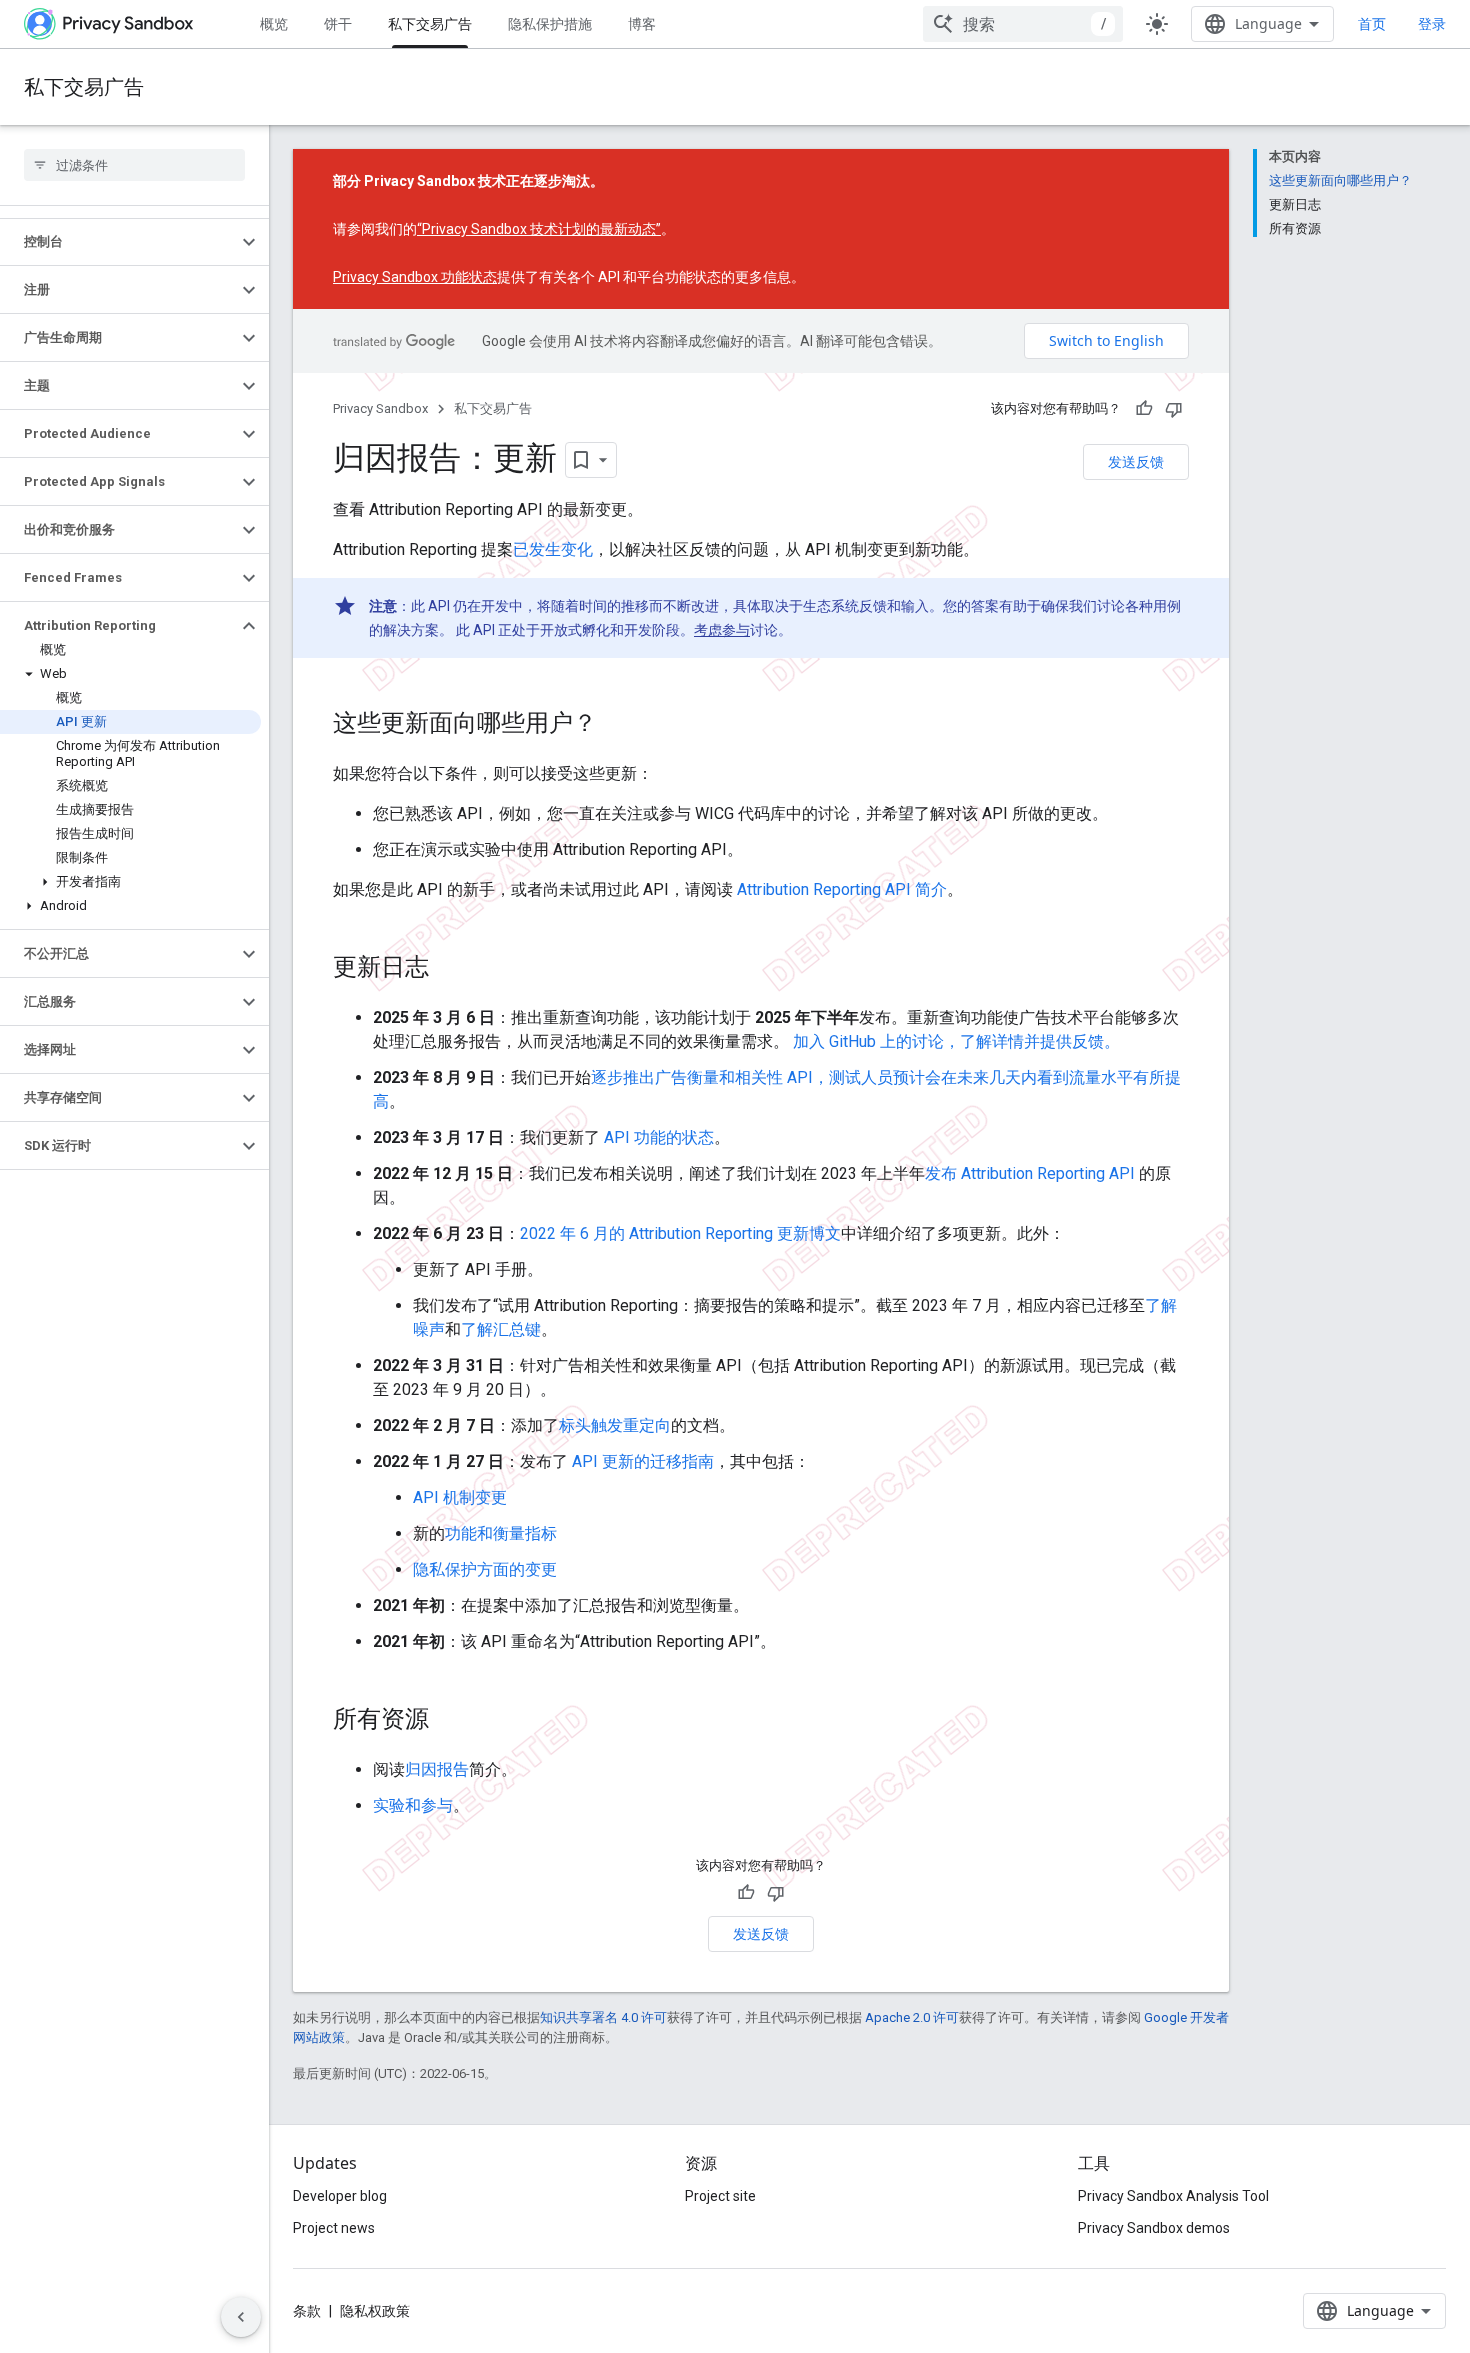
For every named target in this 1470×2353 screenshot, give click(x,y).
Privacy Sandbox (380, 408)
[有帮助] (1144, 409)
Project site (720, 2196)
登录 (1432, 24)
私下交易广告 (430, 23)
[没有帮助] (1174, 409)
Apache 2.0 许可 (912, 2017)
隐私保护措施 (550, 23)
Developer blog (340, 2196)
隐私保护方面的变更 (485, 1569)
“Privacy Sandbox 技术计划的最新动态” (539, 229)
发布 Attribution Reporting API (1030, 1173)
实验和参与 (413, 1805)
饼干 (338, 23)
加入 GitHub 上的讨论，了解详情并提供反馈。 (956, 1041)
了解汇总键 (501, 1329)
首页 (1372, 23)
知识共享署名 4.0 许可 (603, 2017)
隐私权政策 (375, 2311)
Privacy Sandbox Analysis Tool (1173, 2196)
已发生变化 (553, 549)
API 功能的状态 (659, 1137)
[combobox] (1023, 24)
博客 (642, 23)
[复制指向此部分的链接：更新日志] (449, 969)
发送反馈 (1136, 461)
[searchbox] (134, 165)
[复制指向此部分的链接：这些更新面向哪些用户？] (617, 725)
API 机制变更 (460, 1497)
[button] (118, 242)
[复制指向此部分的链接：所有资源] (449, 1721)
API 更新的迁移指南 (643, 1461)
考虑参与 (722, 630)
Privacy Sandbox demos (1154, 2228)
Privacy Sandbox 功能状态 (415, 277)
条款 (307, 2311)
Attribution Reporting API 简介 (842, 889)
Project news (334, 2228)
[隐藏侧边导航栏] (241, 2317)
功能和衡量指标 (501, 1533)
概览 (274, 23)
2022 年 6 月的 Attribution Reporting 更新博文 (680, 1233)
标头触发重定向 (615, 1425)
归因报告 (437, 1769)
